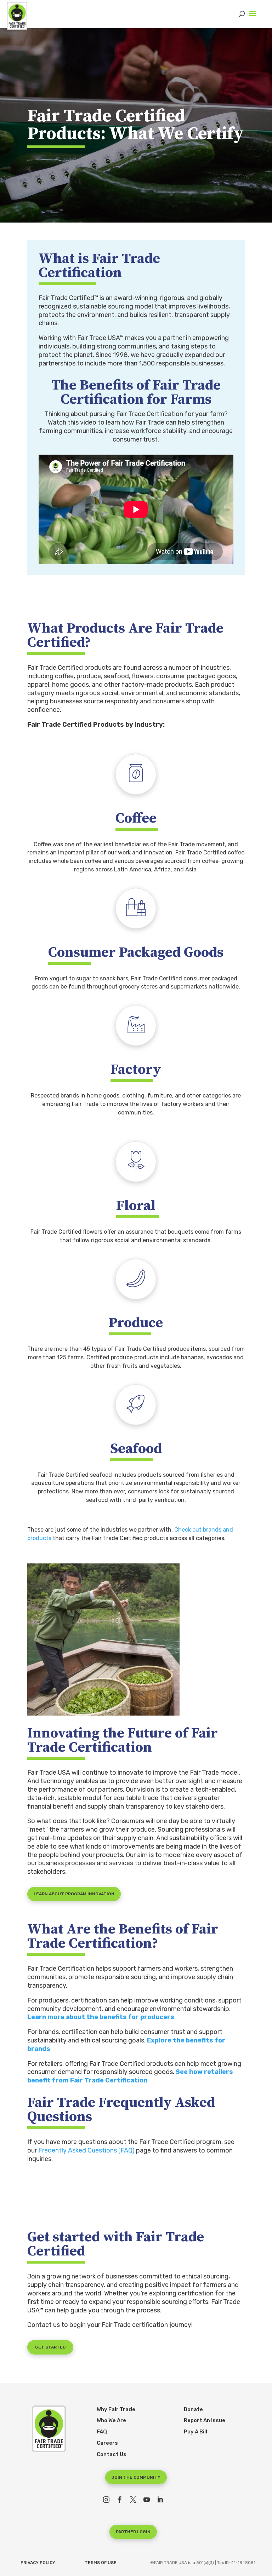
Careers (107, 2443)
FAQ (102, 2432)
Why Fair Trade (116, 2409)
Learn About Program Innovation (74, 1894)
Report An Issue (205, 2420)
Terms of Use (101, 2563)
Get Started (50, 2347)
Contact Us (112, 2454)
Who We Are (111, 2420)
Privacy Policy (38, 2563)
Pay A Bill (195, 2432)
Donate (193, 2409)
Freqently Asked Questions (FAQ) (86, 2150)
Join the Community (136, 2477)
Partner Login (133, 2532)
